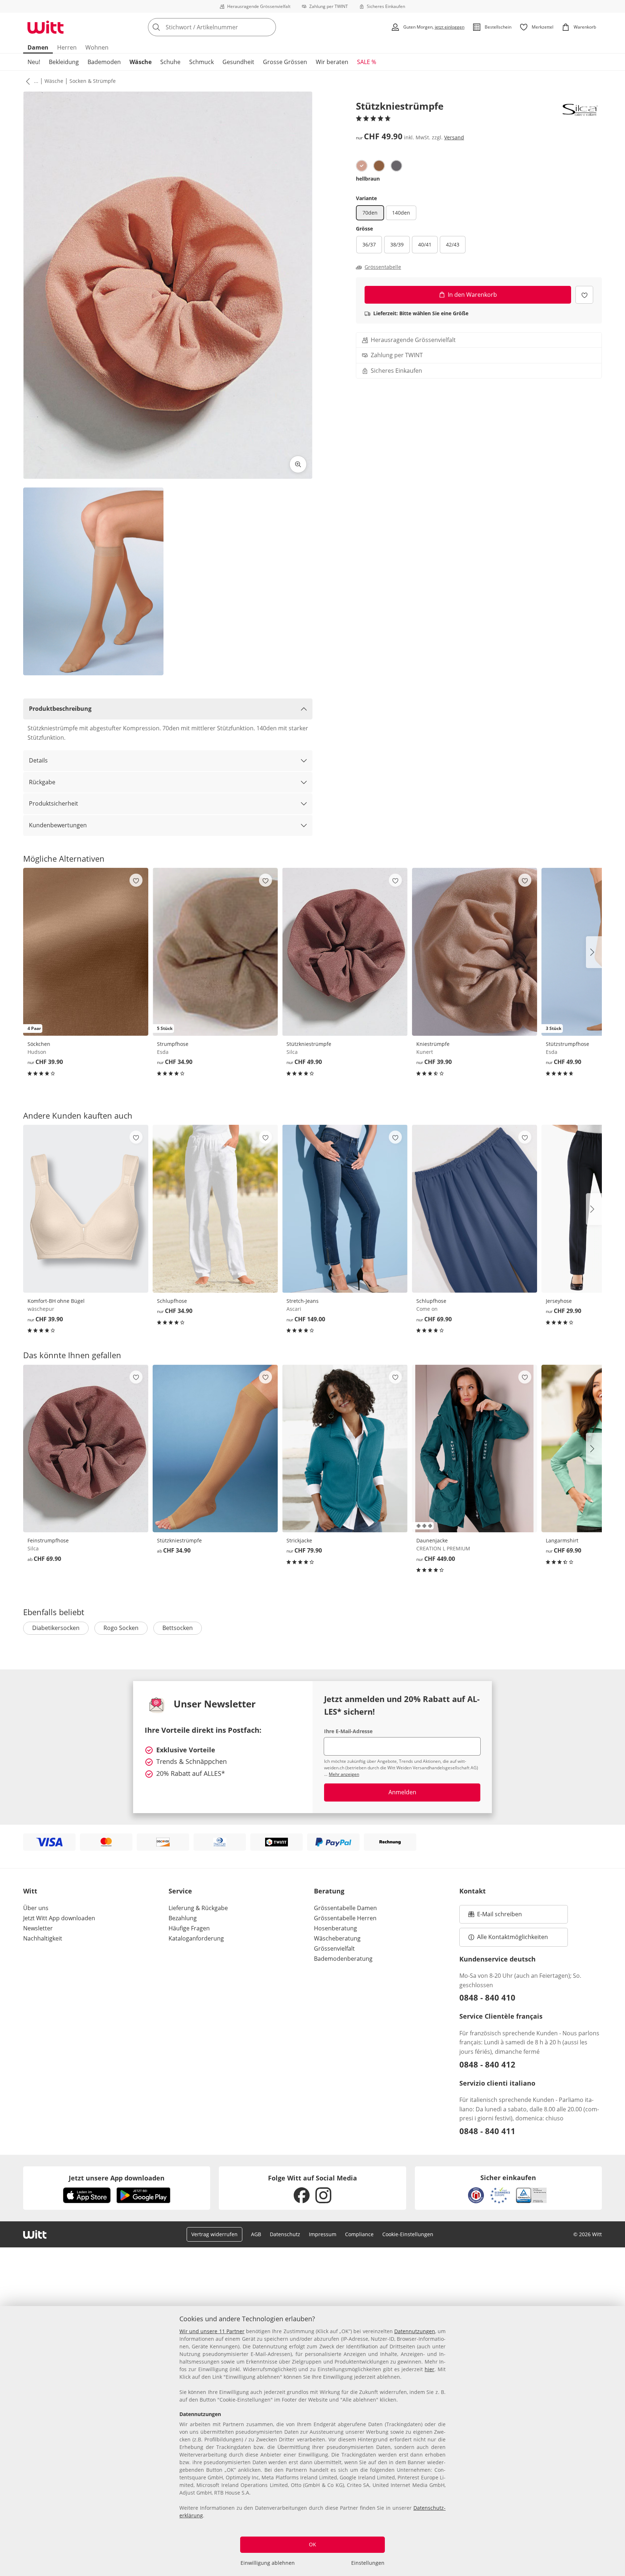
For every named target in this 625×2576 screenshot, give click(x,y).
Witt (30, 1891)
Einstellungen (368, 2563)
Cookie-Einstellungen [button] (408, 2234)
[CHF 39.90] (475, 952)
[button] (26, 81)
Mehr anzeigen (344, 1774)
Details (38, 760)
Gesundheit (238, 62)
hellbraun (368, 179)
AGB (256, 2234)
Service (180, 1891)
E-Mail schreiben (495, 1916)
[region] (312, 2441)
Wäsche (141, 62)
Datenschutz (285, 2234)
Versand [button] (454, 137)
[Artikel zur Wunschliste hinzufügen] (584, 295)
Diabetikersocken (56, 1628)
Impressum (323, 2234)
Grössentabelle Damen (345, 1908)
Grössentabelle (383, 267)
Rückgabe (42, 782)
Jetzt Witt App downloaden (59, 1918)
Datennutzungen (415, 2331)
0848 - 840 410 (487, 1997)
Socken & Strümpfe (93, 81)
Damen (38, 47)
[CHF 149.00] (345, 1209)
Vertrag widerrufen (214, 2234)
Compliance (359, 2234)
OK (312, 2544)
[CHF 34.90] (215, 1209)
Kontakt (473, 1891)
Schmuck (201, 62)
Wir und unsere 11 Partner (212, 2331)
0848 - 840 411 (487, 2131)
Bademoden (104, 62)
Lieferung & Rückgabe (198, 1908)
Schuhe (170, 62)
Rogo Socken (121, 1628)
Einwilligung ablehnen (268, 2563)
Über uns (36, 1908)
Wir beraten (332, 62)
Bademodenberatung (343, 1959)
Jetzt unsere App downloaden (117, 2178)
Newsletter (38, 1928)
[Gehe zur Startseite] (46, 27)
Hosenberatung (335, 1928)
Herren (67, 47)
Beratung (329, 1891)
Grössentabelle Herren (345, 1918)
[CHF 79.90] (345, 1449)
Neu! (34, 62)
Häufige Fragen (189, 1928)
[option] (362, 166)
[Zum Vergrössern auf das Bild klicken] (298, 464)
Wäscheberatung (337, 1938)
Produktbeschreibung (60, 709)
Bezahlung (183, 1918)
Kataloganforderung (196, 1938)
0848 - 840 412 (487, 2064)
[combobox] (228, 27)
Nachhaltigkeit (43, 1938)
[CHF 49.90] (345, 952)
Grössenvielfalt (334, 1948)
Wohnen (97, 47)
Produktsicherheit (54, 803)
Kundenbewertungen (58, 825)
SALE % (367, 62)
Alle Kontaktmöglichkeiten (513, 1937)
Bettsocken (178, 1628)
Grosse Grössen (285, 62)
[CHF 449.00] (475, 1449)
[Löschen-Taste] (268, 27)
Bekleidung (64, 62)
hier (430, 2369)
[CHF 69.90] (475, 1209)
